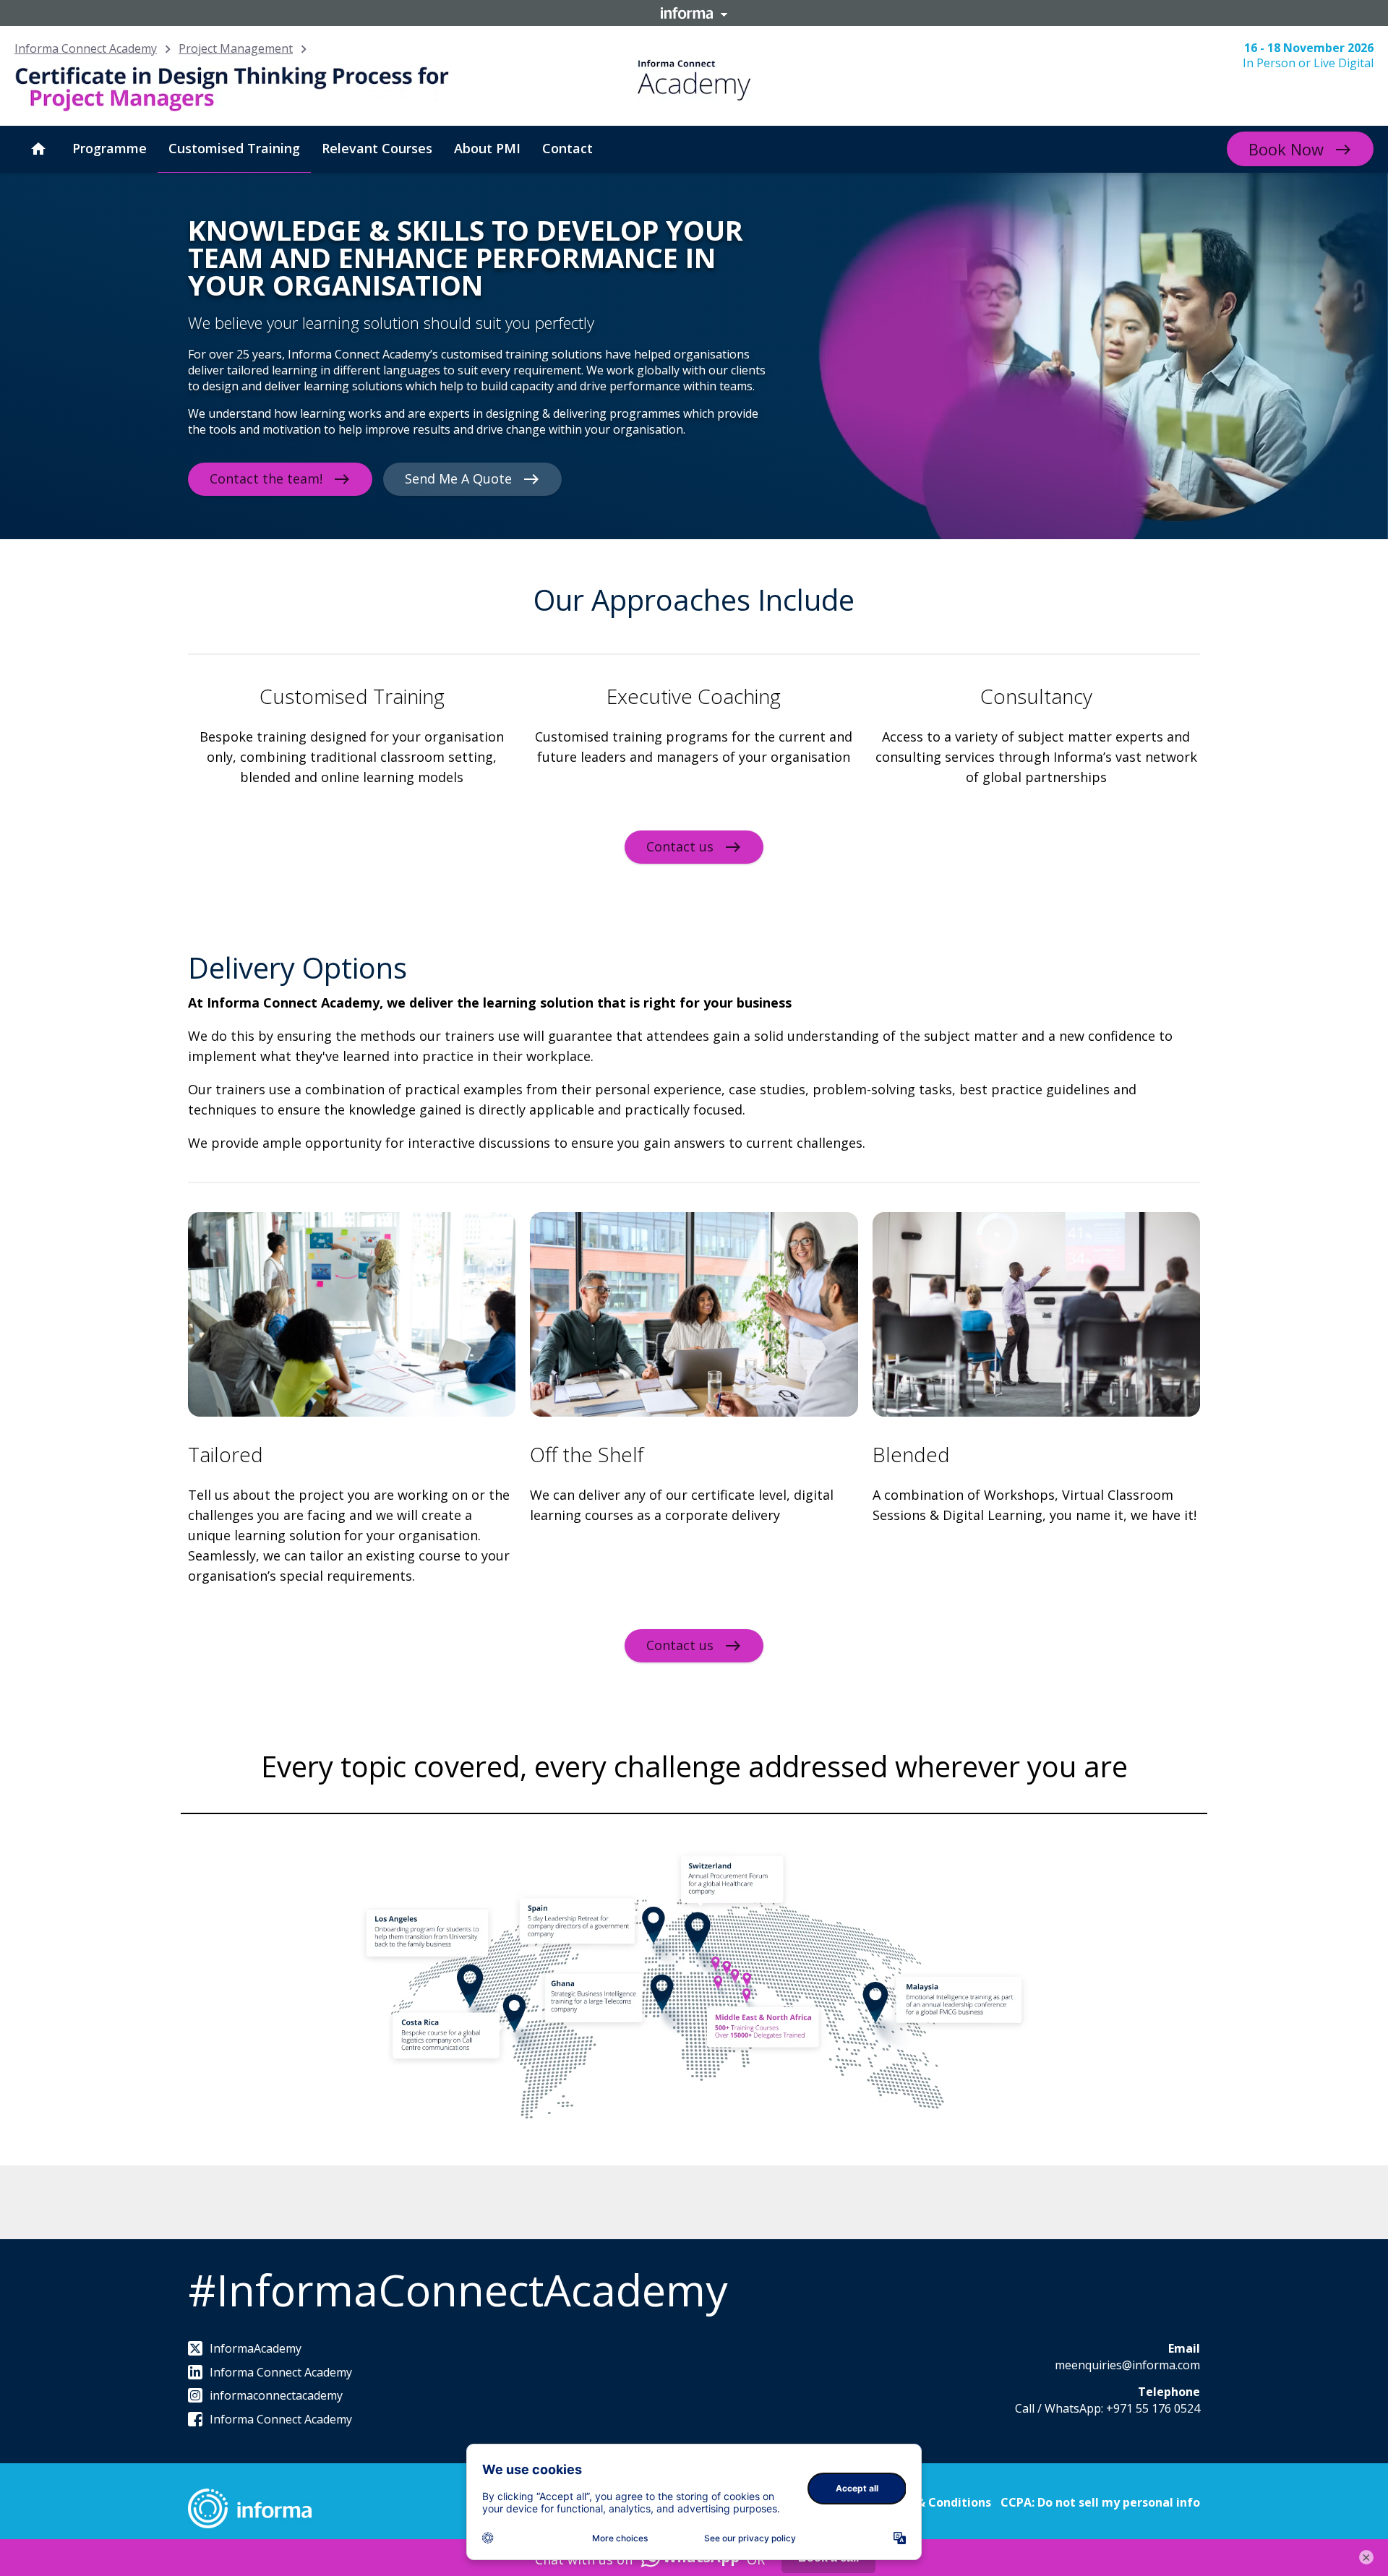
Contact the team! (266, 478)
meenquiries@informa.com (1127, 2365)
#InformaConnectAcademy (458, 2290)
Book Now (1286, 149)
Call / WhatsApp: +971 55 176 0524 (1108, 2408)
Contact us (680, 846)
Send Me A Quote (458, 478)
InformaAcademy (256, 2348)
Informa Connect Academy (86, 48)
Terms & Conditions (934, 2502)
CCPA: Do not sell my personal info (1100, 2502)
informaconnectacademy (276, 2395)
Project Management (236, 48)
